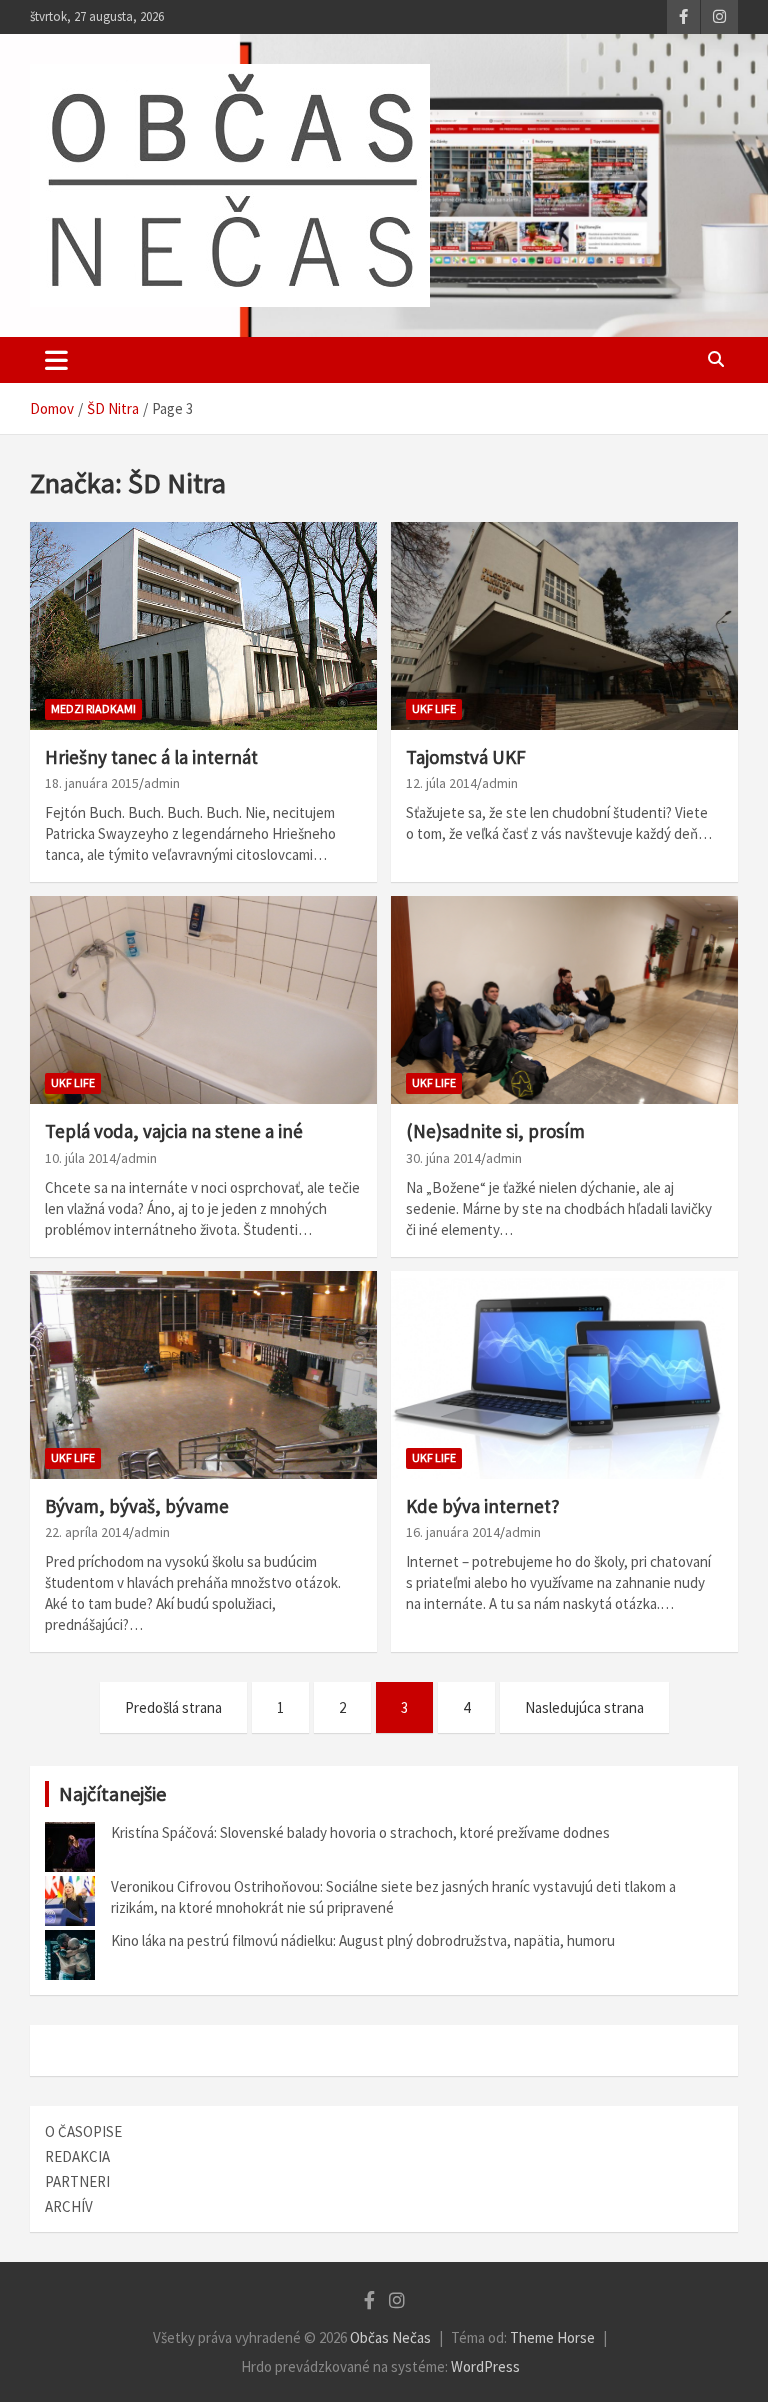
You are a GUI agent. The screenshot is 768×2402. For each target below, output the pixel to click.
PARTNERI (77, 2181)
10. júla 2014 (80, 1158)
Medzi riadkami (93, 708)
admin (162, 783)
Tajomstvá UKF (466, 757)
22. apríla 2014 (87, 1532)
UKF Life (434, 708)
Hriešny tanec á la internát (151, 757)
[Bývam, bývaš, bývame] (203, 1374)
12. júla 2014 (441, 783)
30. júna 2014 (443, 1158)
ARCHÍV (69, 2206)
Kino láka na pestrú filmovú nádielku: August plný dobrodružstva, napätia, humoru (363, 1940)
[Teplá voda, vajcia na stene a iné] (203, 999)
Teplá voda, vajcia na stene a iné (174, 1131)
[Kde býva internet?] (564, 1374)
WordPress (485, 2366)
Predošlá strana (173, 1707)
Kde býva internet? (483, 1506)
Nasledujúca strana (584, 1707)
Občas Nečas (390, 2337)
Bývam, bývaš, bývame (137, 1506)
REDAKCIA (77, 2156)
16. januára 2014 (453, 1532)
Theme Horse (552, 2337)
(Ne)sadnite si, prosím (495, 1131)
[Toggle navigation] (56, 360)
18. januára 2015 (92, 783)
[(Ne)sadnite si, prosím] (564, 999)
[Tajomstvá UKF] (564, 625)
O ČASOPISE (83, 2131)
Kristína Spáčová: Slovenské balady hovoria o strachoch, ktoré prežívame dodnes (360, 1832)
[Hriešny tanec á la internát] (203, 625)
